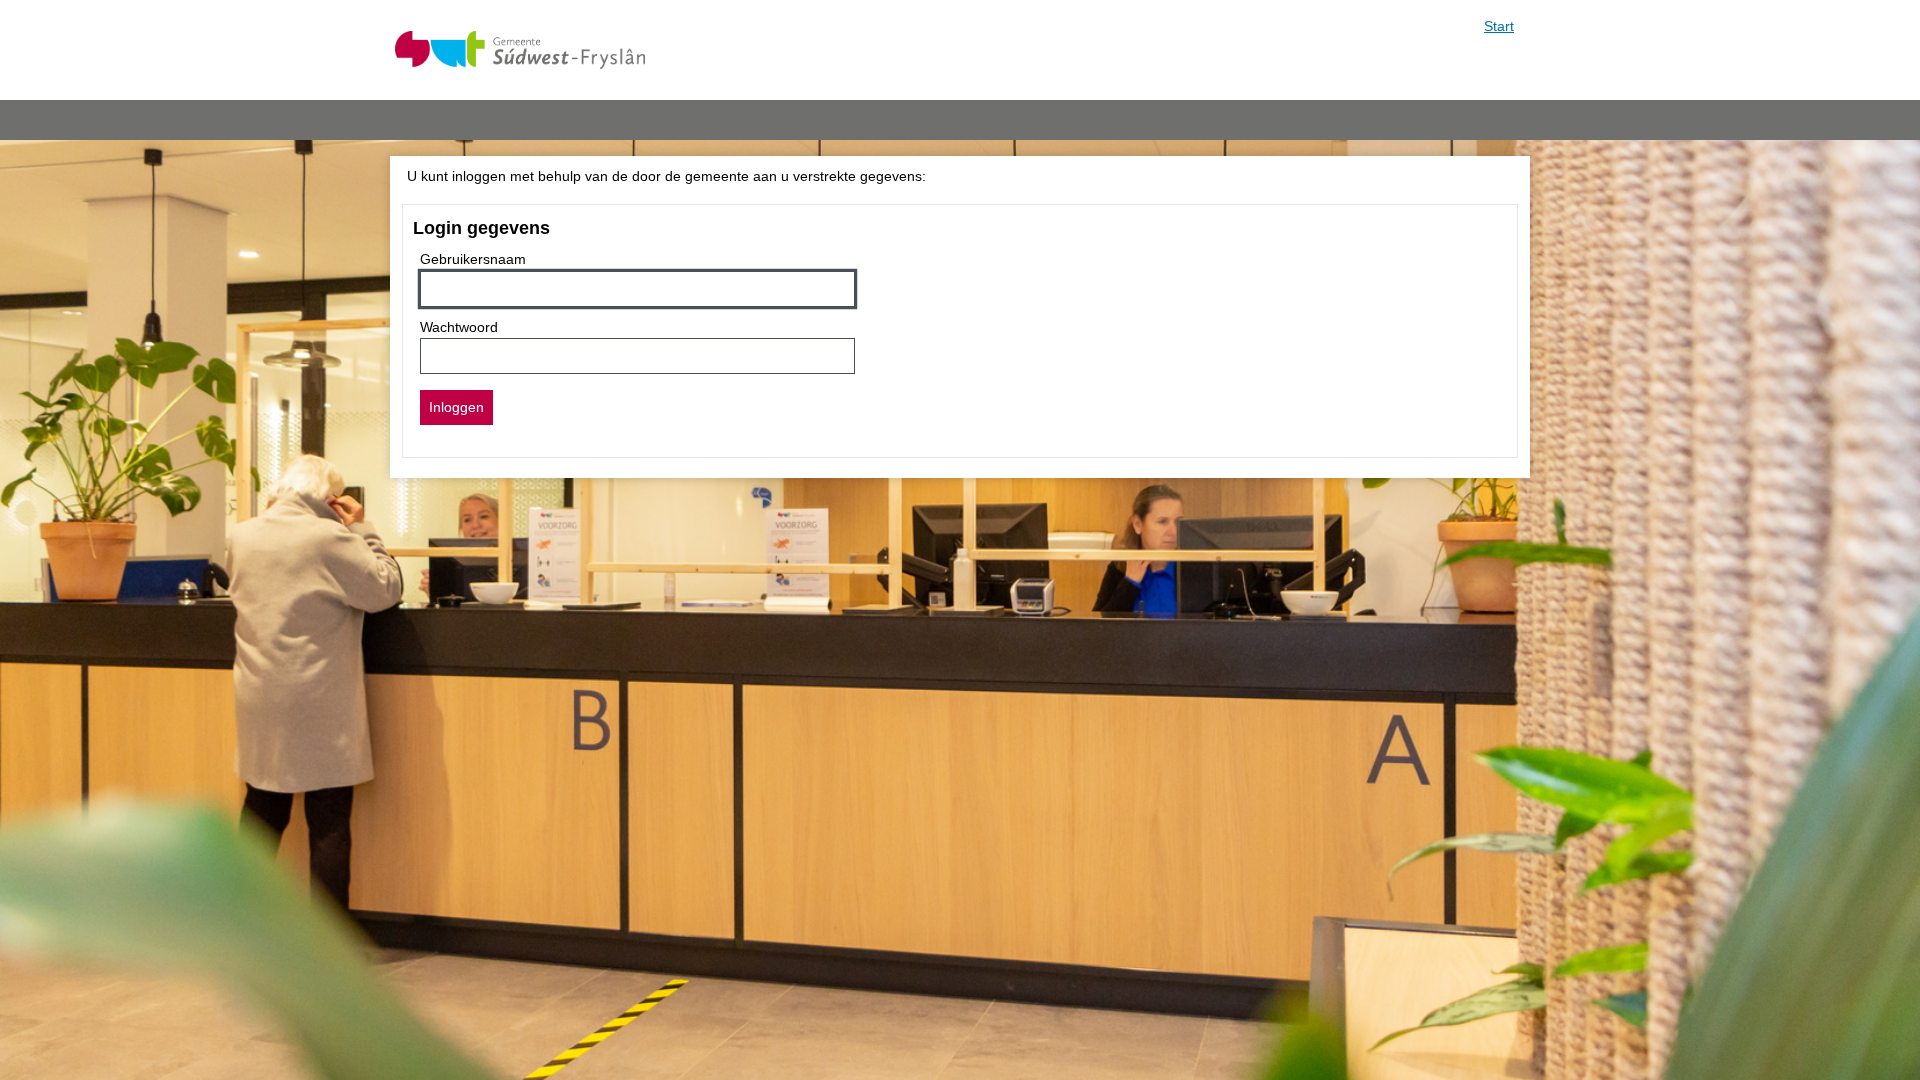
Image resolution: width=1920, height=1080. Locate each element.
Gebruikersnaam (473, 259)
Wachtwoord (459, 327)
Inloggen (456, 407)
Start (1499, 26)
